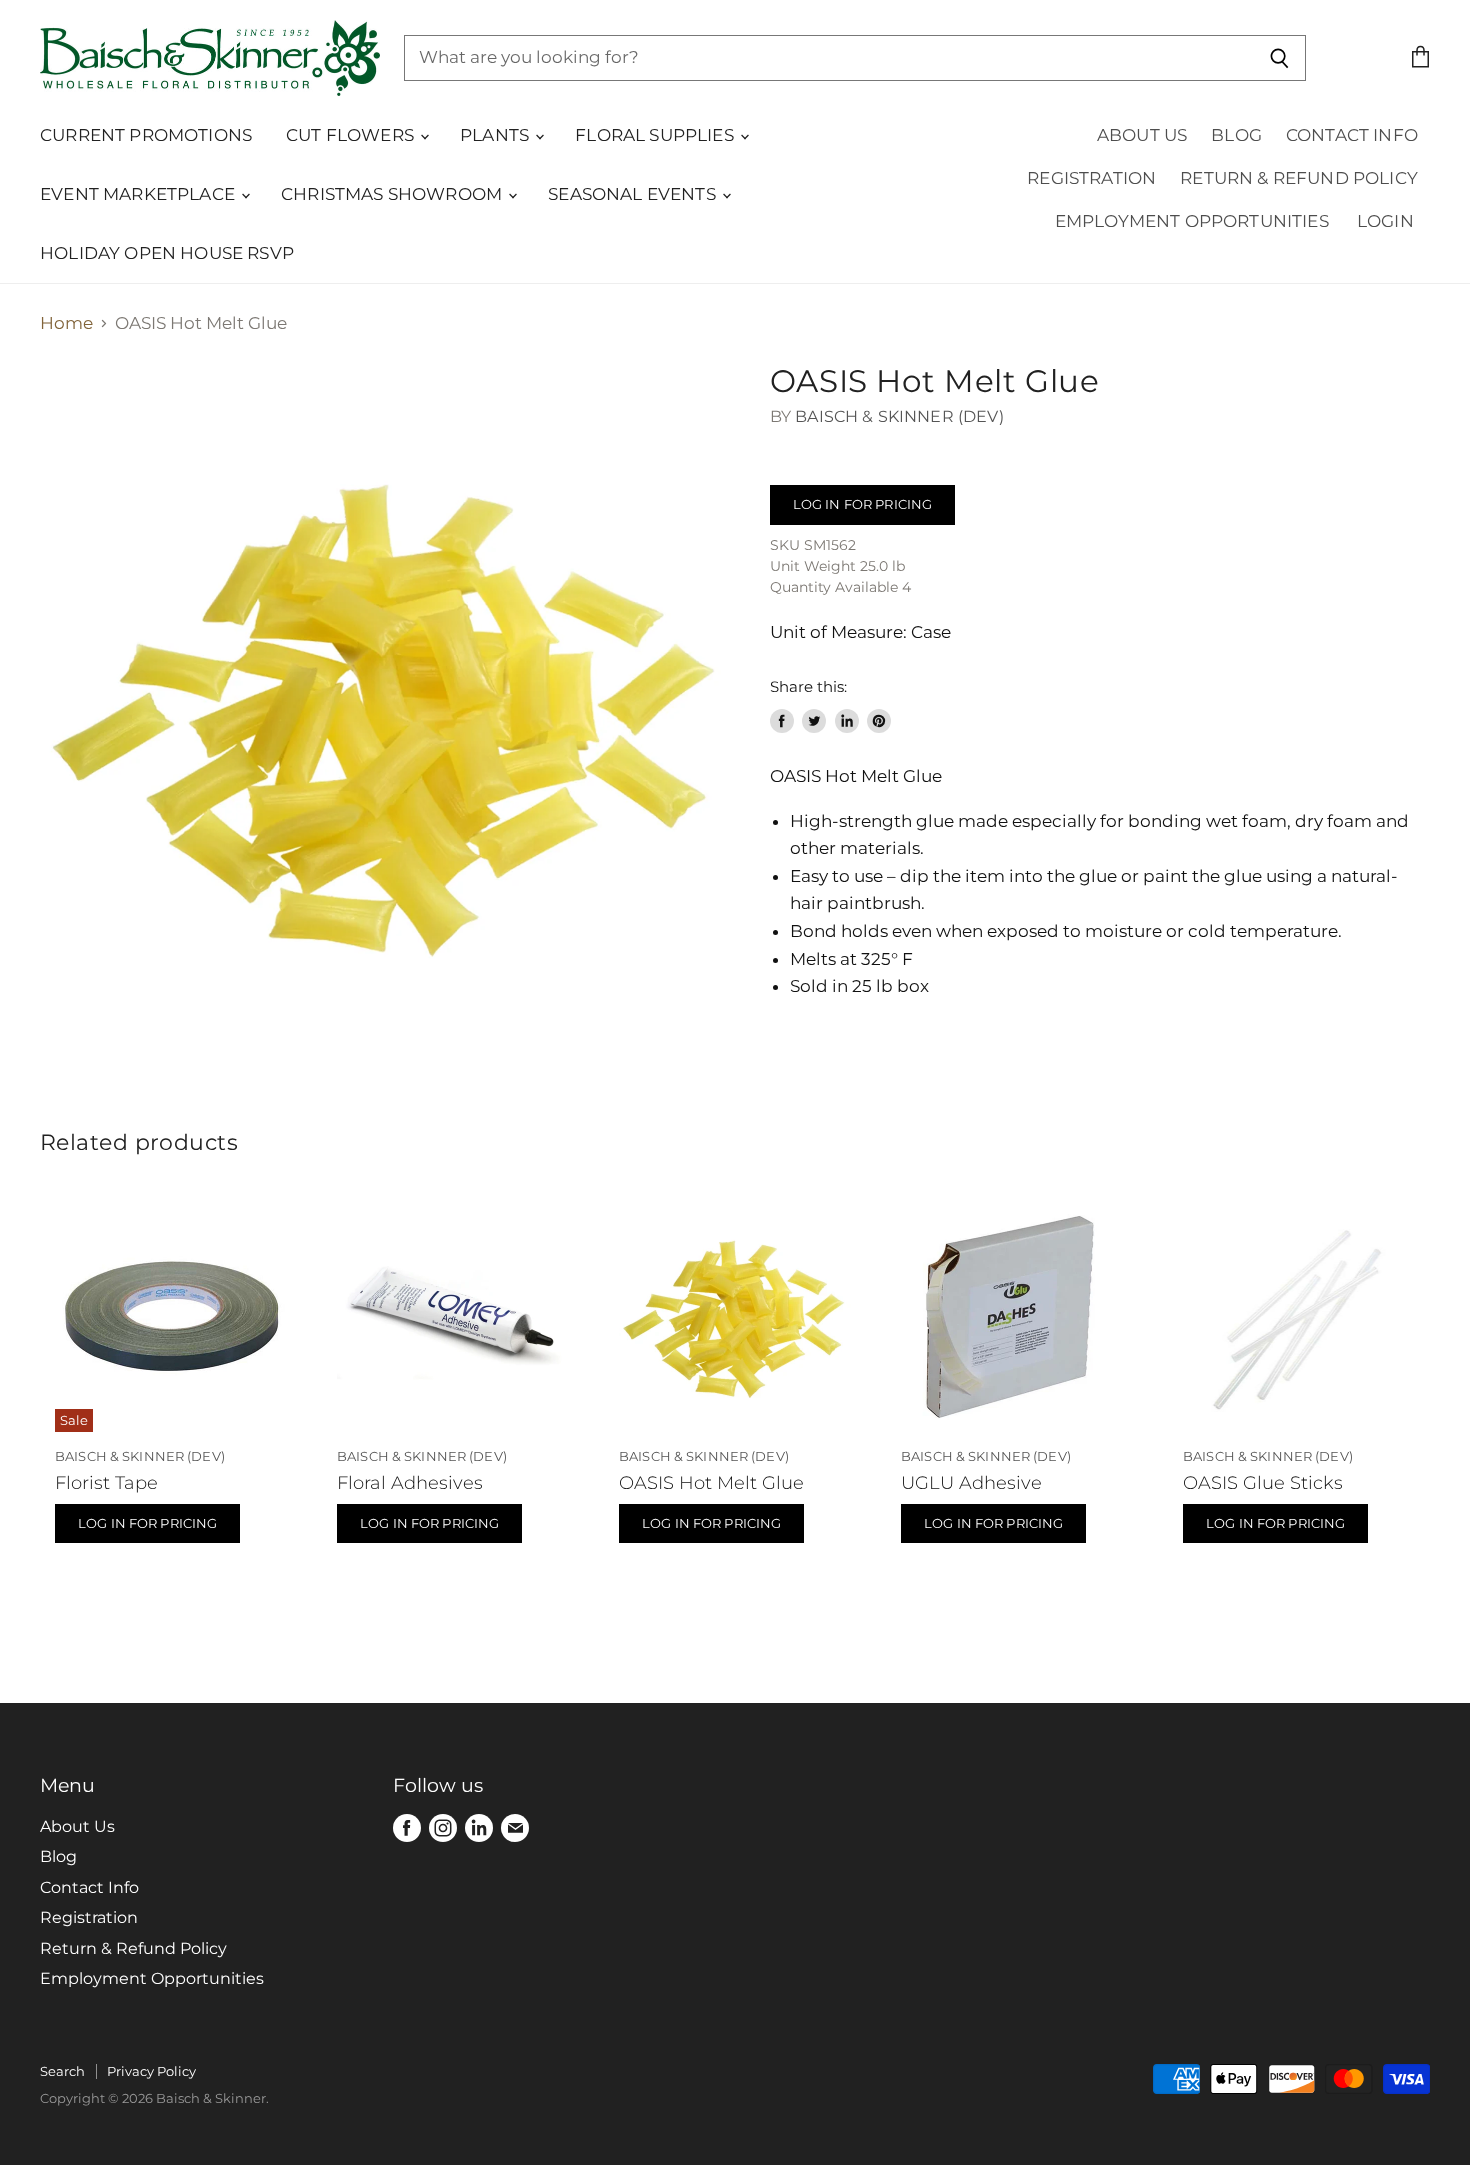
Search (62, 2071)
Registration (1091, 178)
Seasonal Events (634, 194)
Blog (1236, 135)
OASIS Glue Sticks (1263, 1482)
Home (66, 323)
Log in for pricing (862, 504)
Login (1385, 221)
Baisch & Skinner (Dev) (899, 416)
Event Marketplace (139, 194)
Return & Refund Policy (1299, 178)
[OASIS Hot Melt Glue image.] (387, 710)
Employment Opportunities (1192, 221)
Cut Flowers (352, 135)
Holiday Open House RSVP (167, 253)
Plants (496, 135)
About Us (1142, 135)
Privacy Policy (151, 2071)
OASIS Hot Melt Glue (711, 1482)
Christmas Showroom (393, 194)
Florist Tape (106, 1482)
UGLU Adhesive (971, 1482)
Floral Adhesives (410, 1482)
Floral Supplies (656, 135)
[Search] (1279, 58)
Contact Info (1352, 135)
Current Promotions (146, 135)
